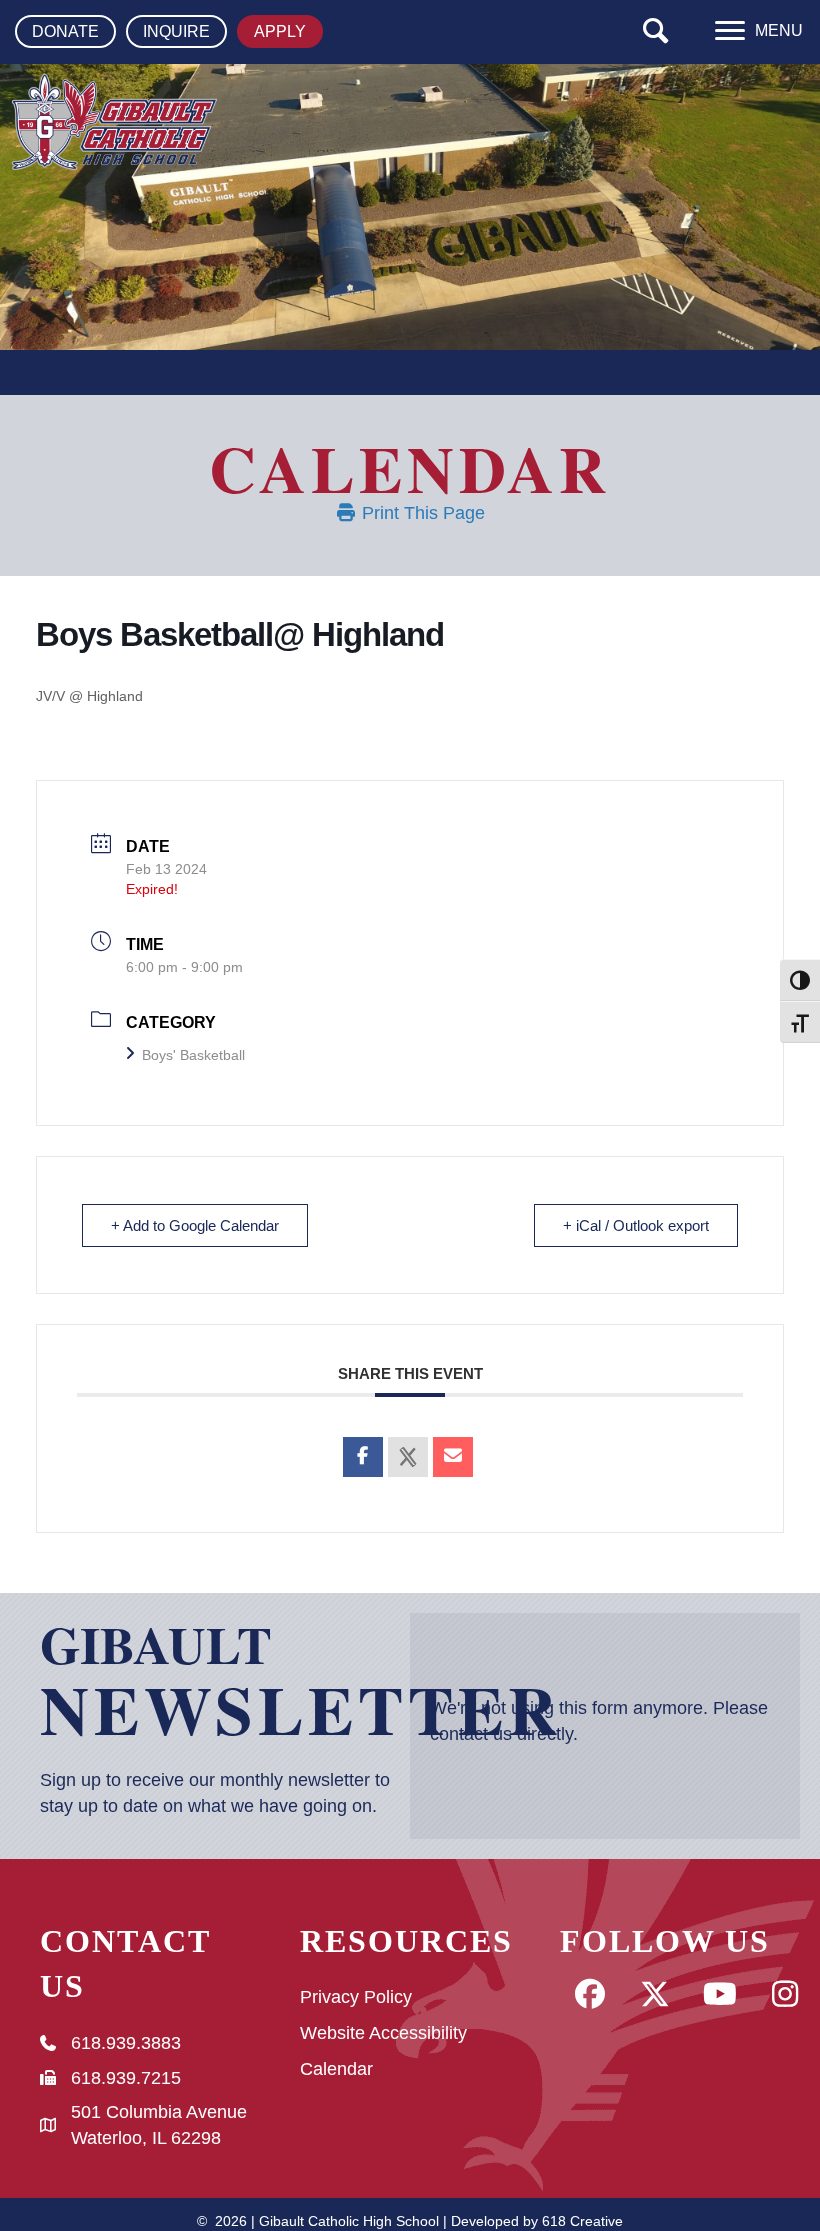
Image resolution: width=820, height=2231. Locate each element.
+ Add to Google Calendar (195, 1225)
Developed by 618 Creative (537, 2221)
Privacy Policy (356, 1997)
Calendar (336, 2069)
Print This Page (421, 513)
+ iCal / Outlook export (636, 1225)
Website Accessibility (383, 2033)
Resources (406, 1941)
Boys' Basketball (193, 1055)
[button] (656, 31)
